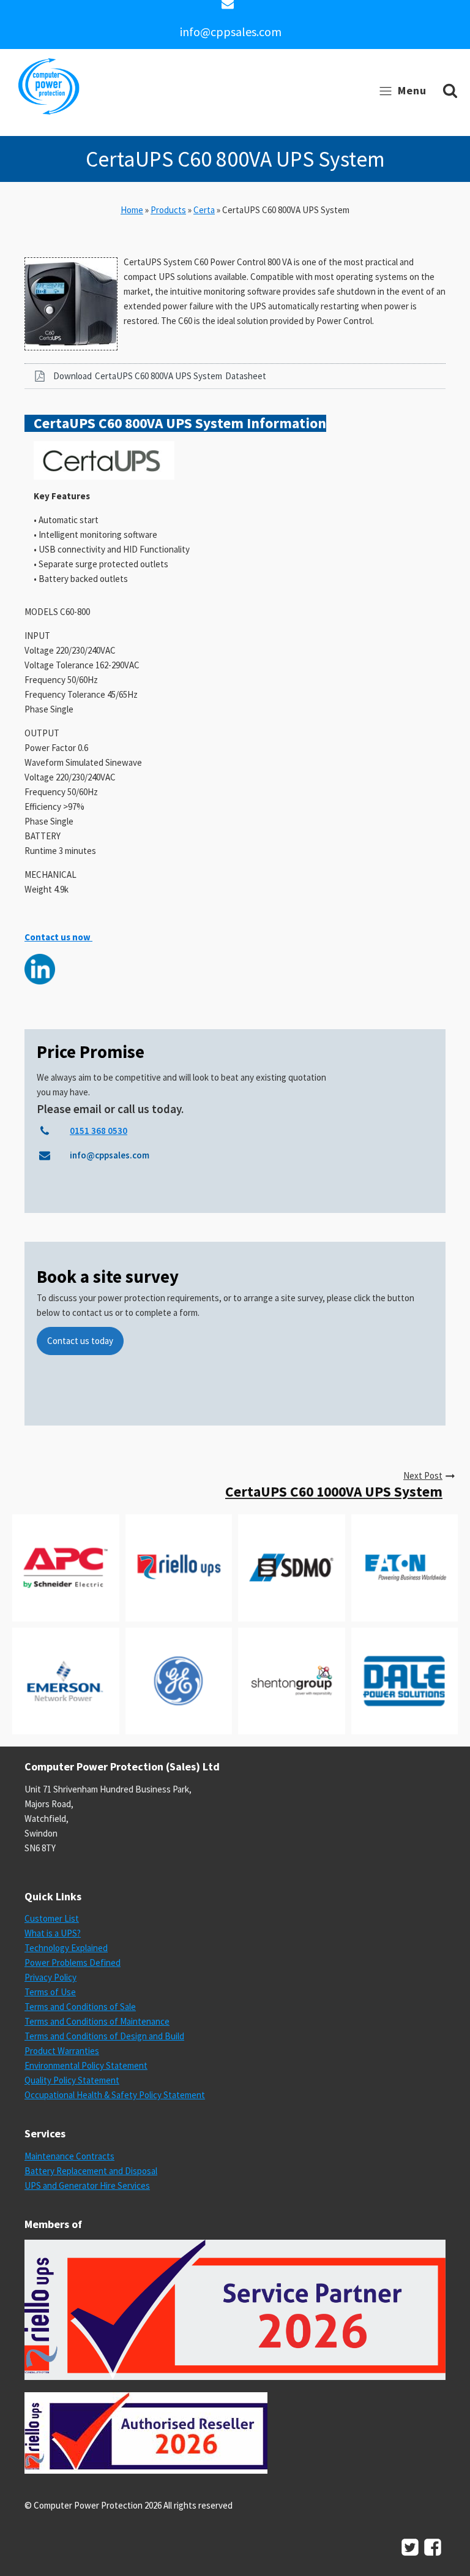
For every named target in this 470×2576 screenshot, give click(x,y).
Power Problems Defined (73, 1962)
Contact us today (80, 1341)
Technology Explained (66, 1948)
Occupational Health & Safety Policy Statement (115, 2095)
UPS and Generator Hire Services (87, 2185)
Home (132, 210)
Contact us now (58, 937)
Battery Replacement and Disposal (91, 2171)
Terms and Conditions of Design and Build (104, 2036)
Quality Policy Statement (72, 2080)
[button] (235, 376)
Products (168, 210)
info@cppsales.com (231, 32)
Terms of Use (50, 1992)
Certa (204, 210)
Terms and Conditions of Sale (80, 2007)
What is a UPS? (53, 1933)
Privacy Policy (50, 1977)
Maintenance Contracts (69, 2156)
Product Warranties (62, 2051)
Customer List (52, 1918)
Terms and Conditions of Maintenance (97, 2021)
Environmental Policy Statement (86, 2065)
